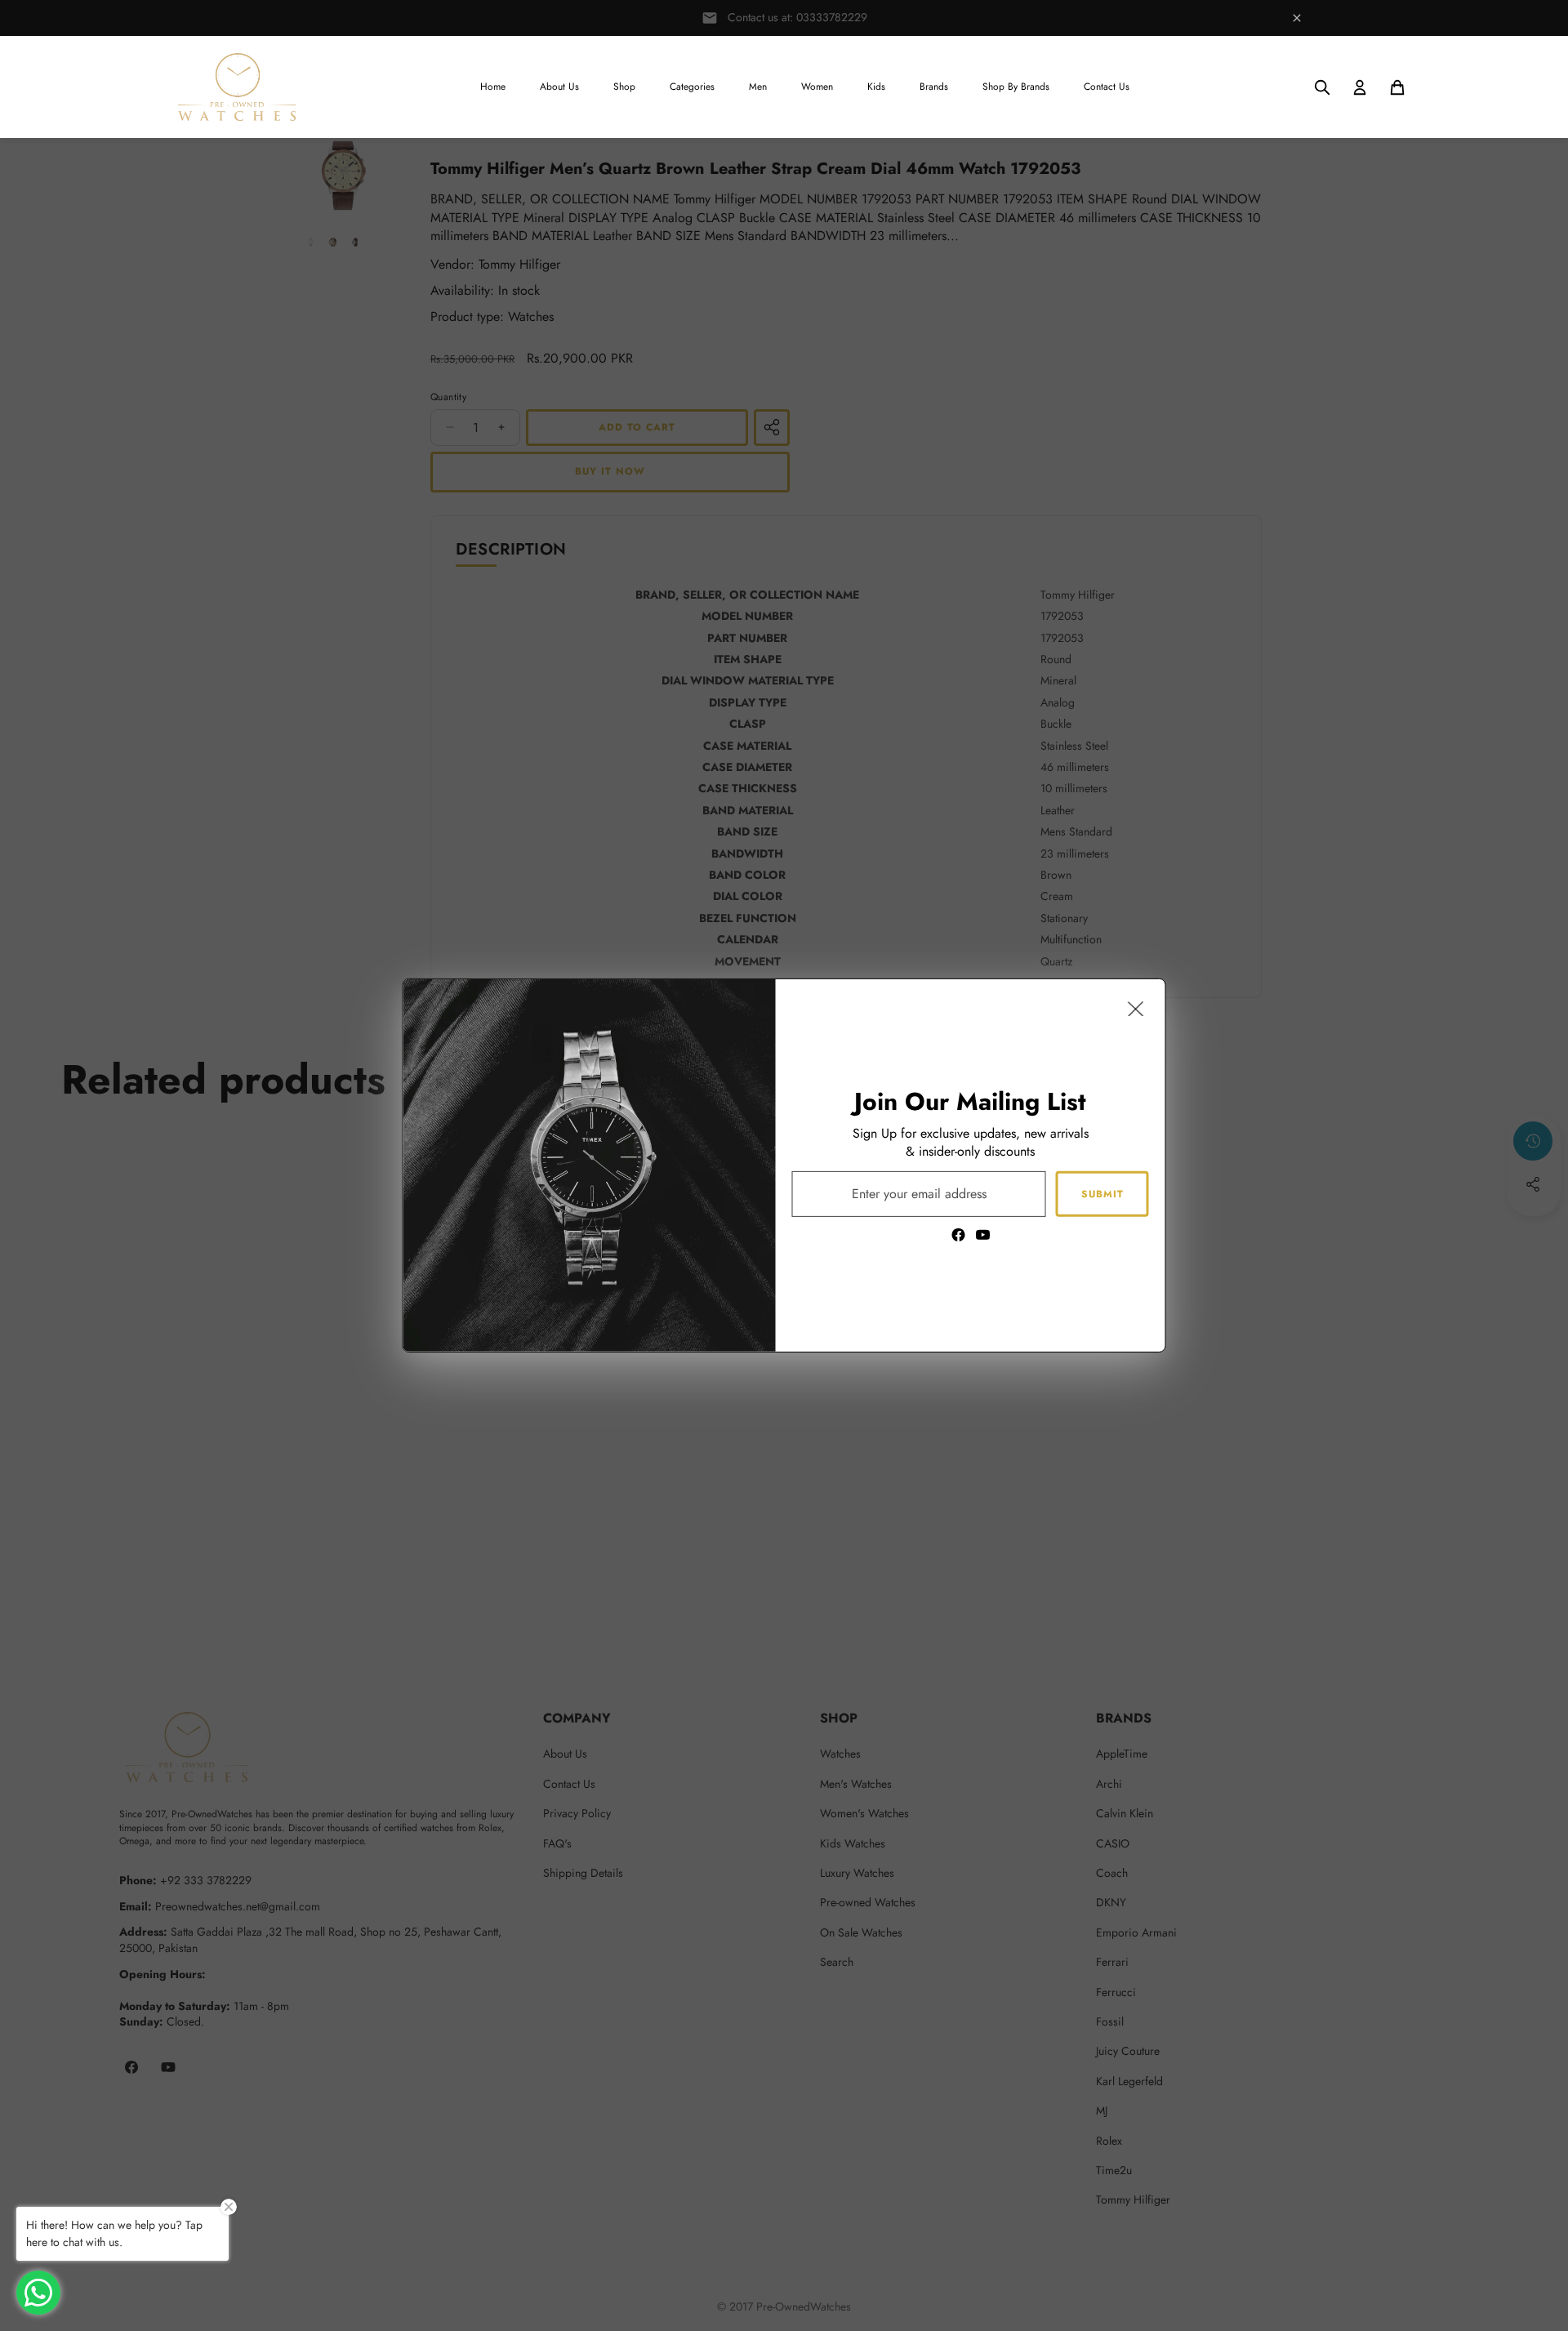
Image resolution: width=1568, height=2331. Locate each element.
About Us (559, 87)
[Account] (1360, 87)
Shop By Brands (1016, 87)
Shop (624, 87)
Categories (692, 87)
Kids (876, 87)
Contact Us (1107, 87)
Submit (1102, 1193)
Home (493, 87)
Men (758, 87)
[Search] (1322, 87)
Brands (934, 87)
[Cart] (1397, 87)
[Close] (1136, 1009)
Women (817, 87)
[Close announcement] (1297, 18)
